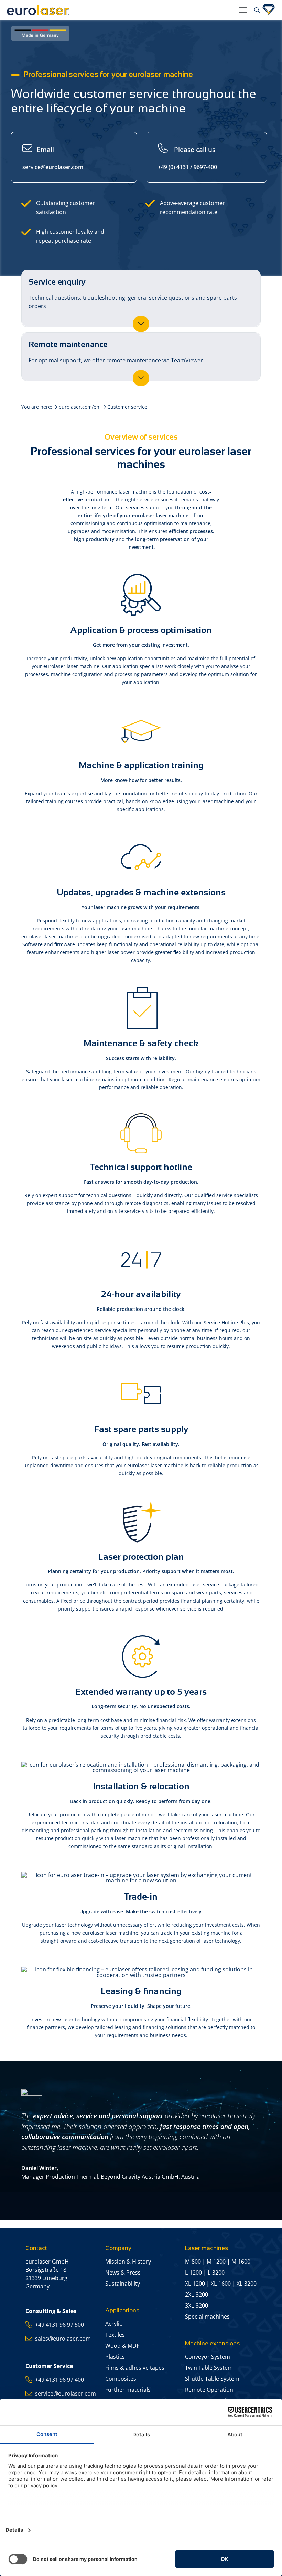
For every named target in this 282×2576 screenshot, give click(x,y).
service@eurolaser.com (53, 158)
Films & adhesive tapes (135, 2368)
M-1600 (241, 2262)
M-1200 (216, 2262)
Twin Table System (209, 2368)
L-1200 (193, 2273)
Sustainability (123, 2284)
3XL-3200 (197, 2306)
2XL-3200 (197, 2295)
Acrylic (114, 2324)
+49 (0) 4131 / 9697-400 (187, 158)
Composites (121, 2379)
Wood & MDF (122, 2346)
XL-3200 (247, 2284)
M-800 (193, 2262)
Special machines (207, 2317)
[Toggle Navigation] (243, 10)
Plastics (115, 2357)
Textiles (115, 2335)
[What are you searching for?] (256, 10)
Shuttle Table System (212, 2379)
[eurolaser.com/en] (120, 10)
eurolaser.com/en (79, 407)
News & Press (123, 2273)
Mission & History (128, 2262)
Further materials (128, 2390)
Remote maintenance (116, 352)
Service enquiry (133, 293)
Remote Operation (209, 2390)
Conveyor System (208, 2357)
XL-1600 (221, 2284)
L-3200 (216, 2273)
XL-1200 (195, 2284)
